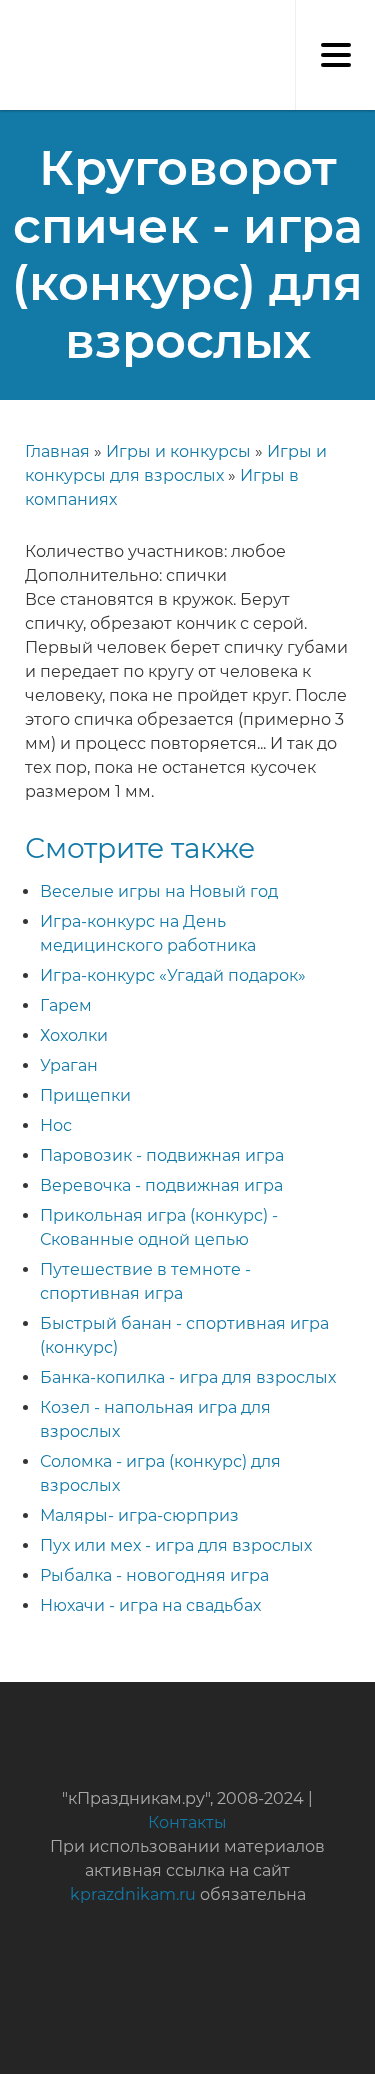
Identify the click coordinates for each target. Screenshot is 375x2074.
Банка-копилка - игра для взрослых (188, 1377)
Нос (56, 1125)
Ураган (69, 1065)
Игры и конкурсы (178, 451)
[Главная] (10, 20)
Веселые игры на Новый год (159, 891)
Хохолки (74, 1035)
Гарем (66, 1005)
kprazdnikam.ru (133, 1894)
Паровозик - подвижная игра (162, 1155)
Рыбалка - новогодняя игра (154, 1575)
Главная (57, 451)
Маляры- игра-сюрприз (139, 1515)
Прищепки (85, 1095)
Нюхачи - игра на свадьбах (150, 1605)
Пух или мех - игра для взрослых (176, 1545)
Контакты (187, 1822)
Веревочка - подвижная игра (161, 1185)
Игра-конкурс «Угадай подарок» (173, 975)
